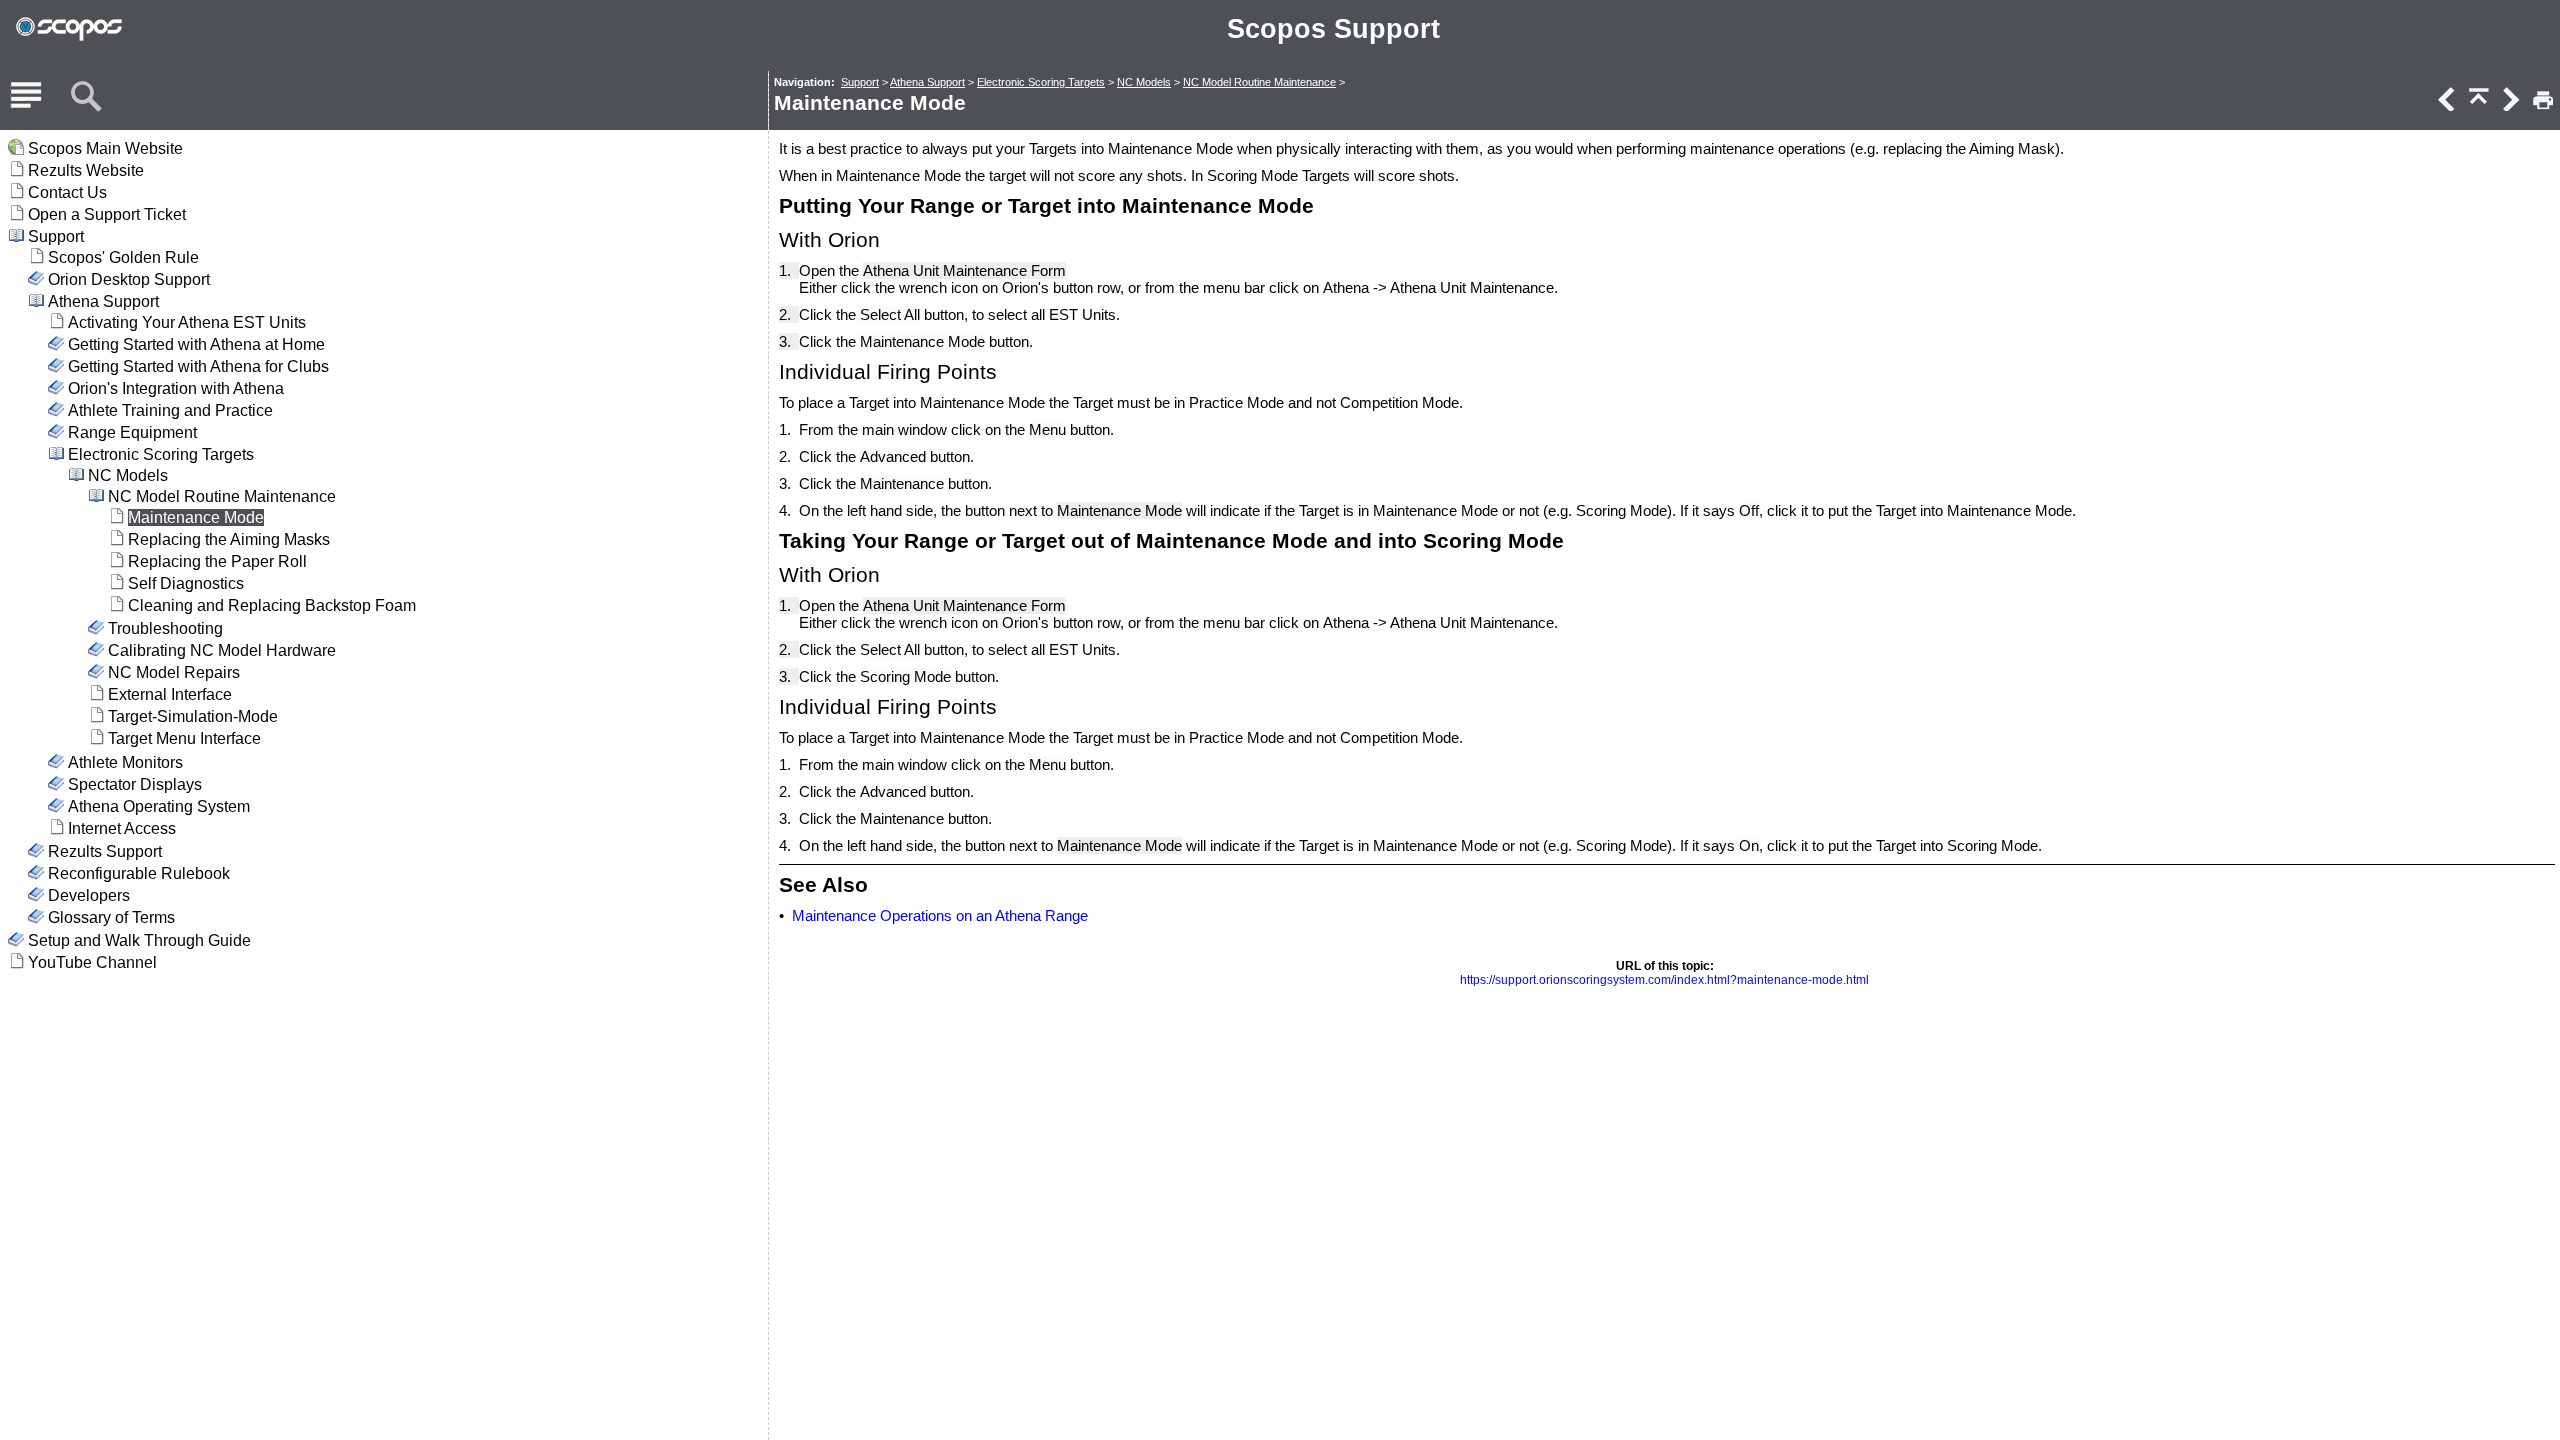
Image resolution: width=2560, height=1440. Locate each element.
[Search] (86, 97)
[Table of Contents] (26, 97)
